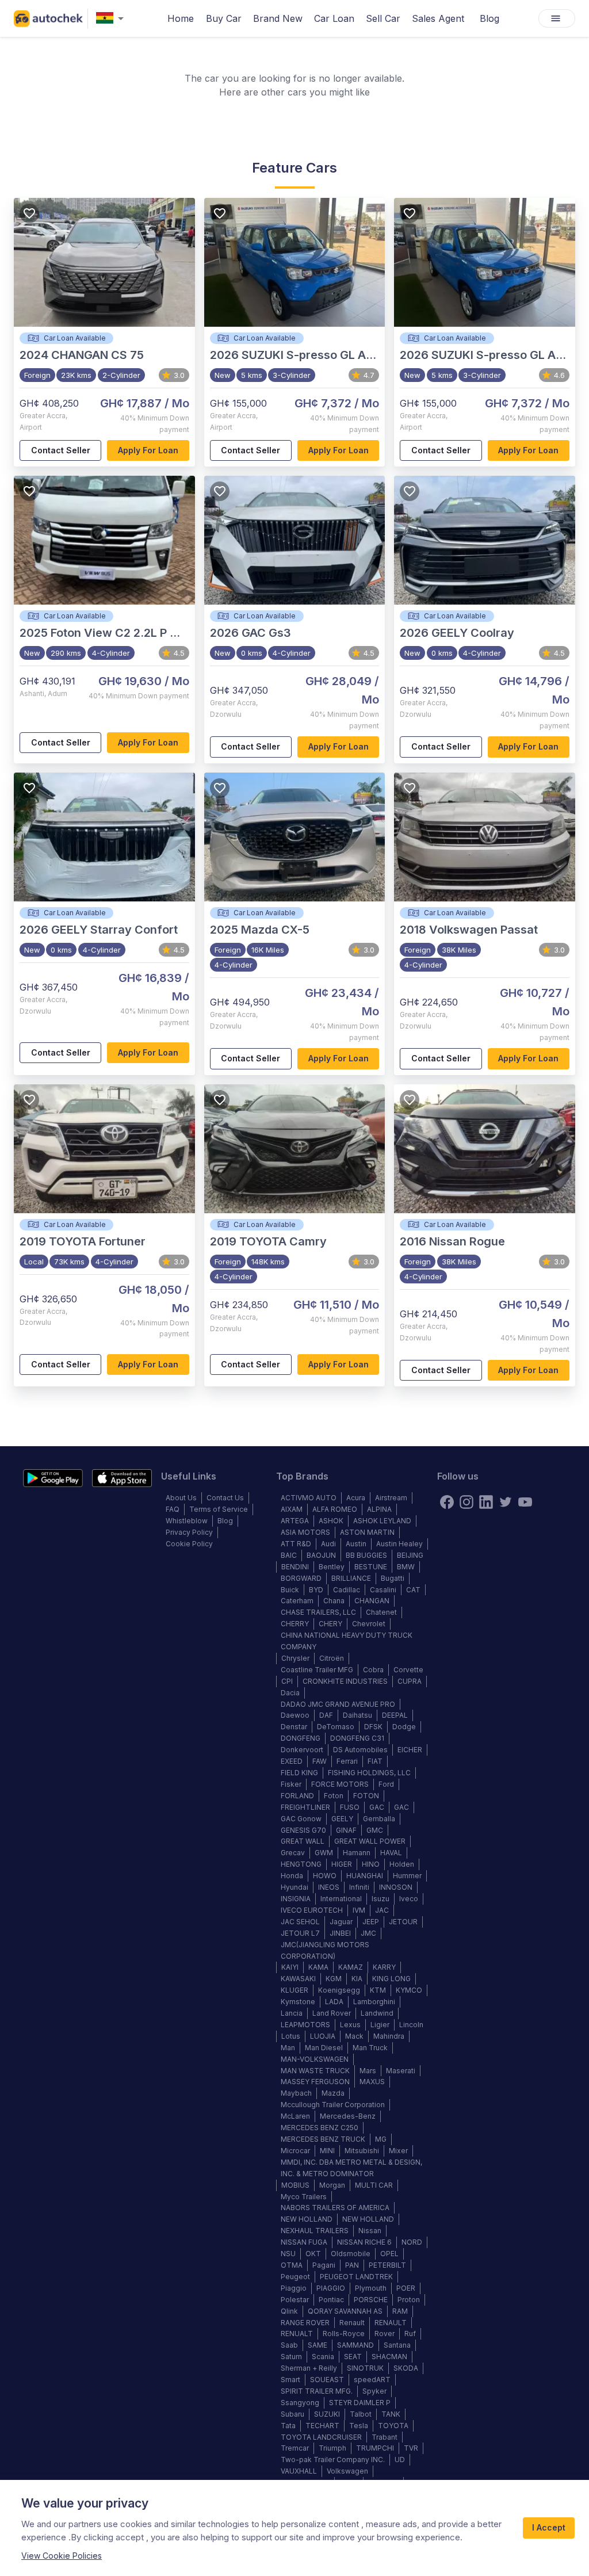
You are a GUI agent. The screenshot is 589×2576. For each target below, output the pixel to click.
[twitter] (506, 1502)
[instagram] (466, 1502)
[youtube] (525, 1502)
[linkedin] (486, 1502)
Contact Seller (61, 450)
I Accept (549, 2527)
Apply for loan (148, 450)
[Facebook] (447, 1502)
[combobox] (112, 19)
